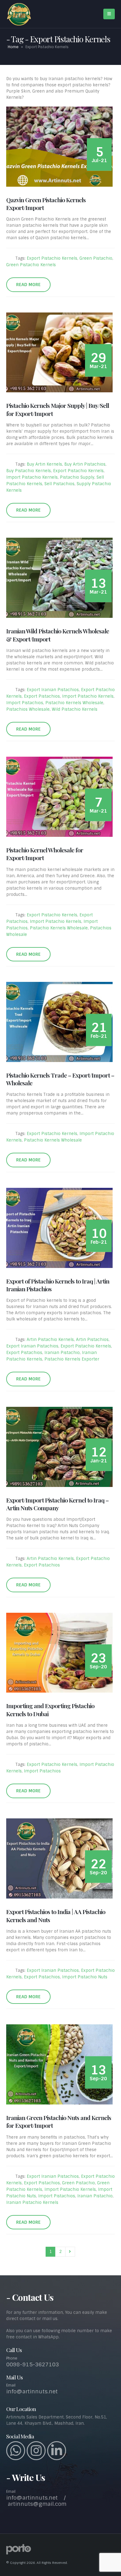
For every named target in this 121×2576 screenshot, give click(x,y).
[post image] (60, 147)
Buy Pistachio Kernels (29, 471)
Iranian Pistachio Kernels (32, 2202)
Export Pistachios (42, 696)
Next (70, 2252)
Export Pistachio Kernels (52, 258)
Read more (28, 285)
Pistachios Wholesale (28, 709)
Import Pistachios (25, 703)
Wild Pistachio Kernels (75, 709)
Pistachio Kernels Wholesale (74, 703)
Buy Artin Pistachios (85, 464)
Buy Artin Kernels (44, 464)
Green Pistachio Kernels (31, 265)
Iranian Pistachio (62, 1353)
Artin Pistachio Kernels (50, 1340)
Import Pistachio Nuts (85, 1977)
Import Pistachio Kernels (32, 477)
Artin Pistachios (92, 1340)
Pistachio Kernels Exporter (72, 1359)
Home (13, 47)
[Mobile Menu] (109, 14)
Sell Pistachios (59, 484)
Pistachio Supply (77, 477)
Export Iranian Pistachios (53, 690)
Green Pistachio (96, 258)
